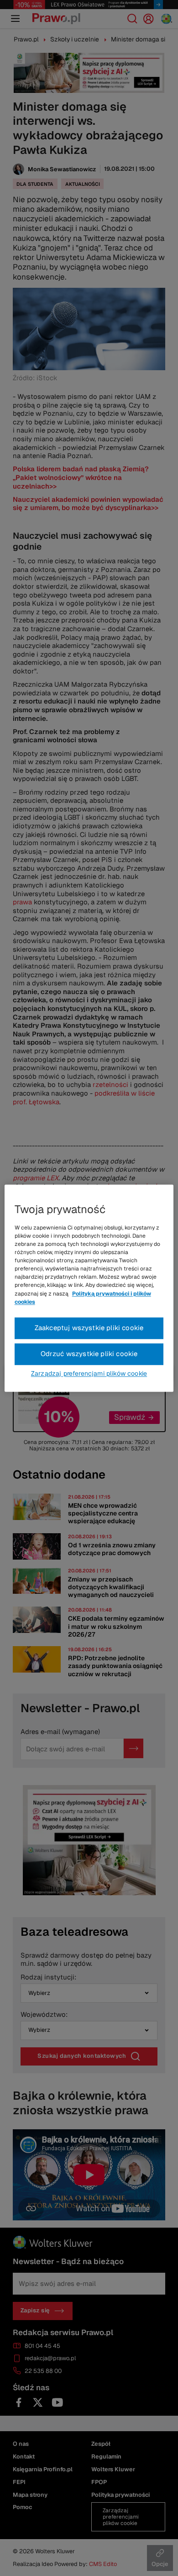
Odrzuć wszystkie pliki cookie (89, 1354)
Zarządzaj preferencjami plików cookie (89, 1373)
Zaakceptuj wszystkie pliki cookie (89, 1328)
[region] (89, 1288)
